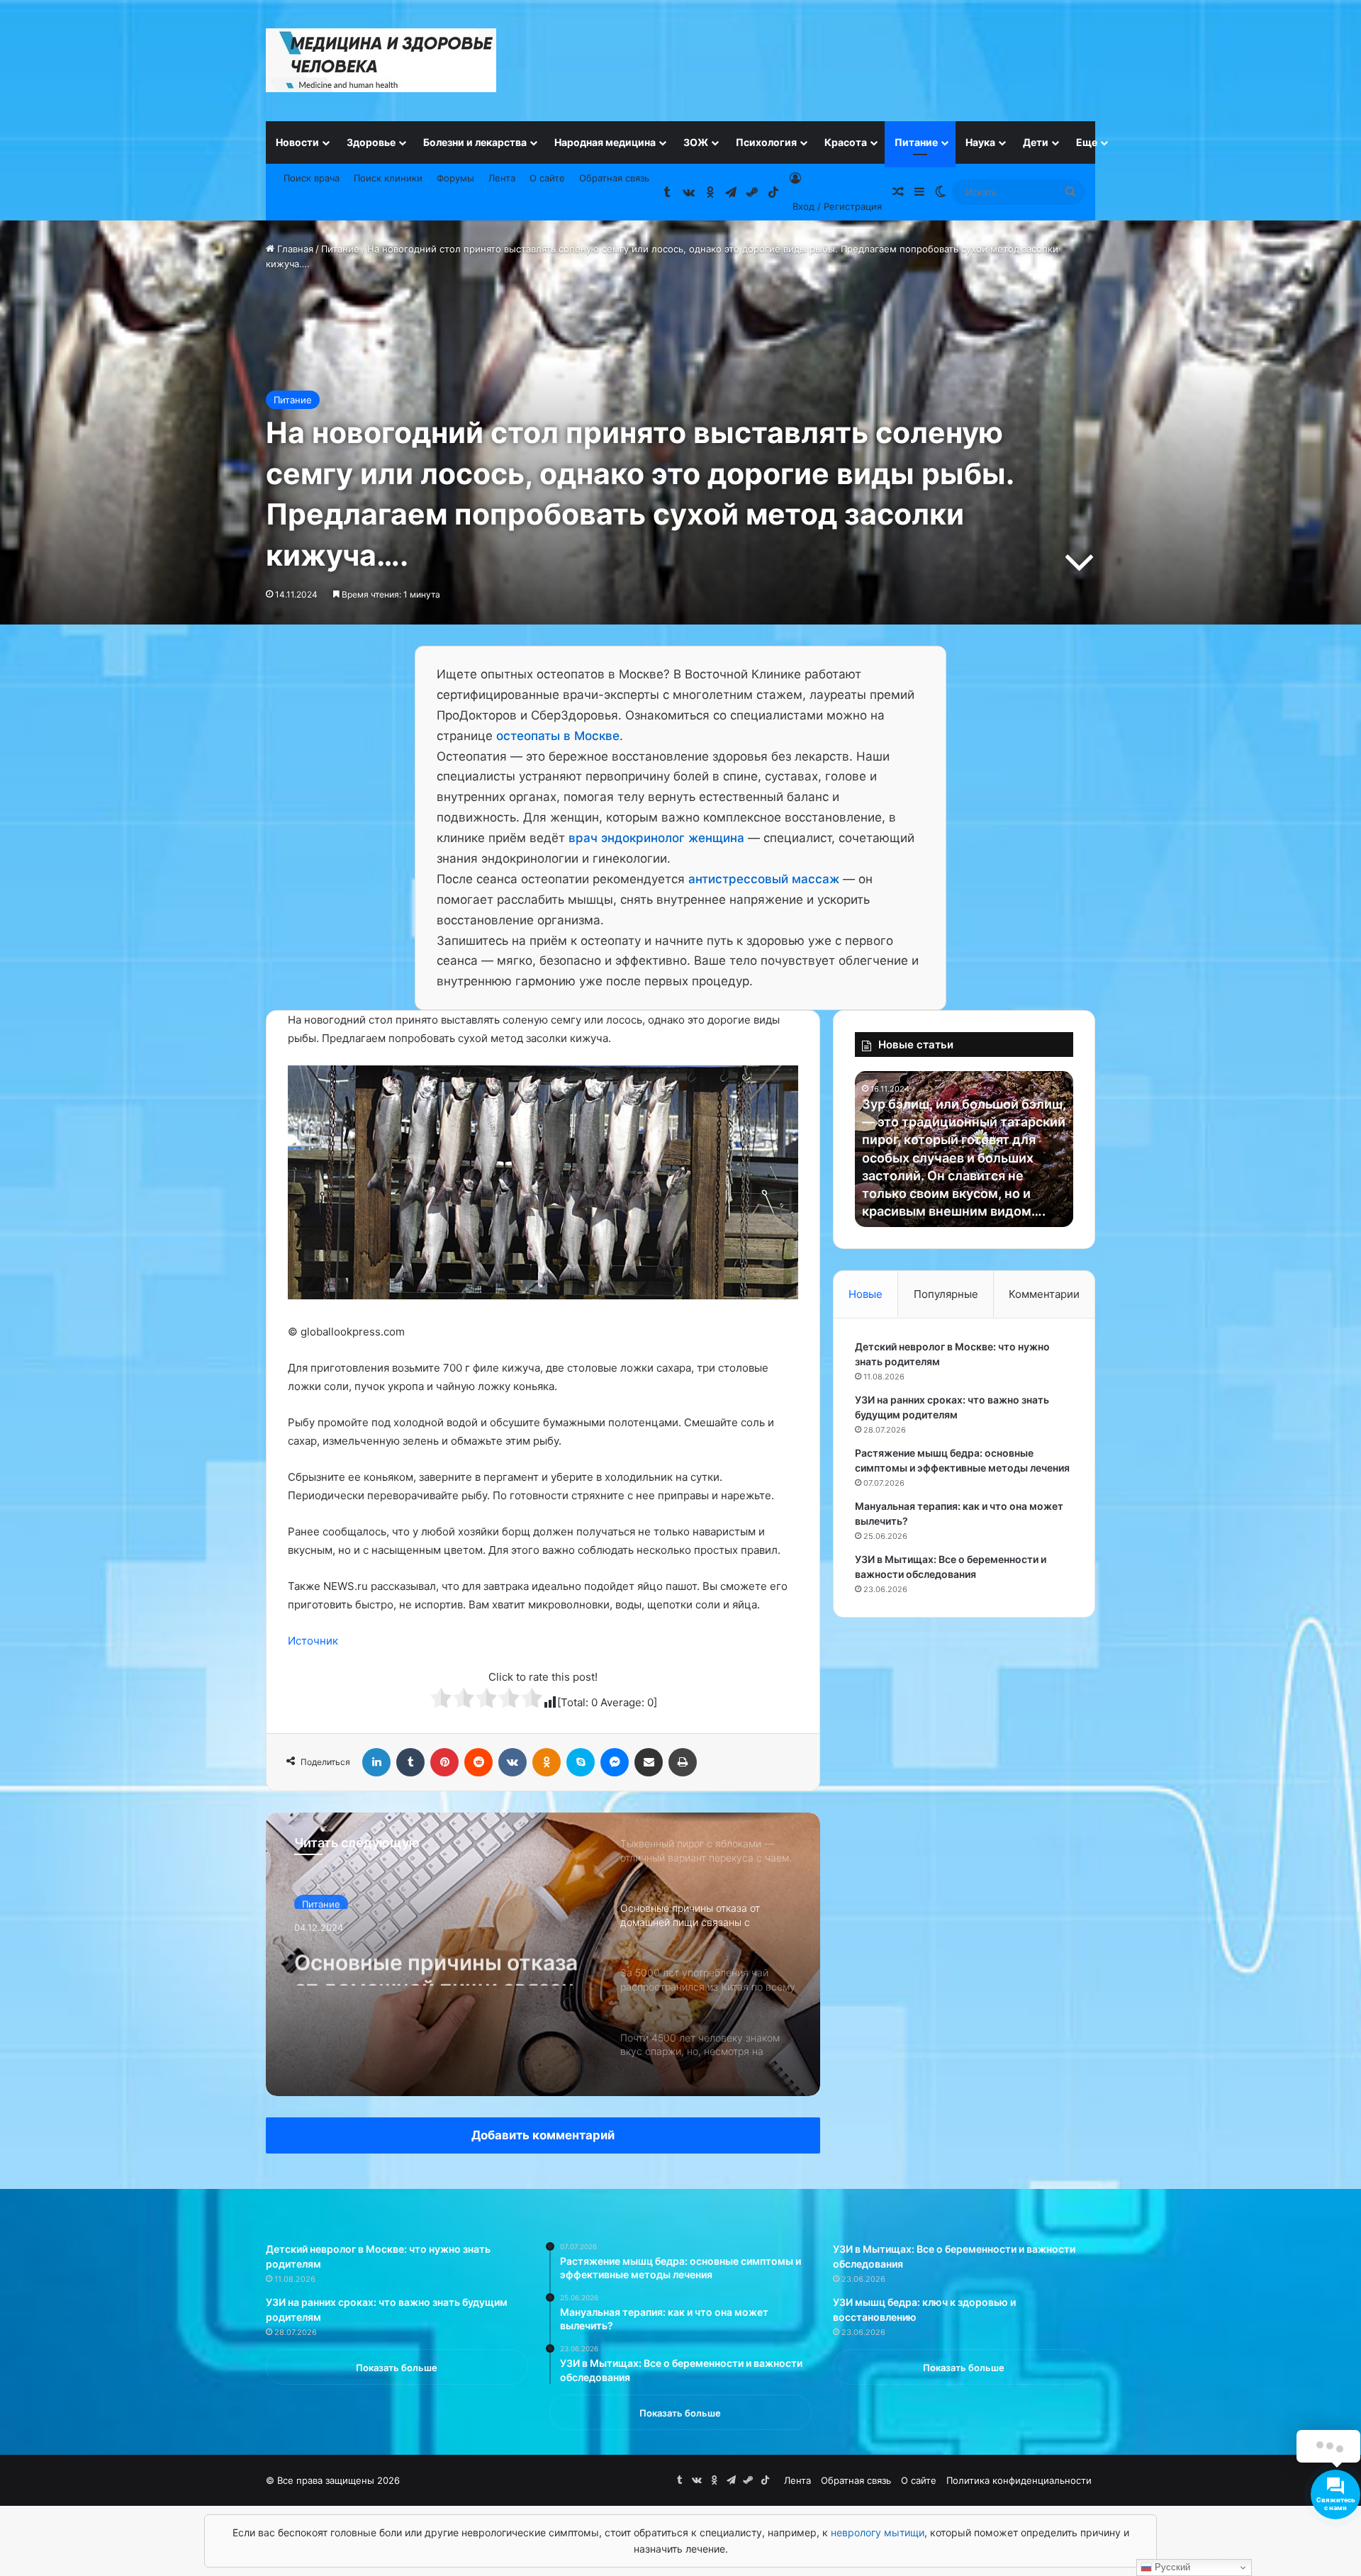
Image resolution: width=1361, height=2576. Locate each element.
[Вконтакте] (513, 1762)
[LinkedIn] (376, 1762)
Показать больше (397, 2368)
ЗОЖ (696, 142)
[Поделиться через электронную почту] (649, 1762)
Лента (502, 178)
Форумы (455, 178)
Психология (766, 142)
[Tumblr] (410, 1762)
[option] (543, 1954)
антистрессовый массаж (764, 879)
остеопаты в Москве (558, 736)
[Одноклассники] (547, 1762)
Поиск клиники (388, 178)
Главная (294, 249)
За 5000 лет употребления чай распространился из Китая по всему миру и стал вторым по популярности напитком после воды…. (440, 1972)
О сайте (547, 178)
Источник (313, 1641)
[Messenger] (615, 1762)
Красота (846, 142)
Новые (866, 1294)
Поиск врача (312, 178)
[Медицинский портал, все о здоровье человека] (381, 60)
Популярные (946, 1294)
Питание (916, 142)
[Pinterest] (444, 1762)
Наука (980, 142)
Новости (297, 142)
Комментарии (1044, 1294)
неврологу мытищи (878, 2532)
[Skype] (581, 1762)
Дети (1036, 142)
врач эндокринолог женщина (656, 838)
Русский (1171, 2567)
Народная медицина (605, 142)
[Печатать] (683, 1762)
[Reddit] (478, 1762)
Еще (1087, 142)
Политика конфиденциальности (1019, 2480)
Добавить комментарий (543, 2135)
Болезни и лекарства (475, 142)
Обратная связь (614, 178)
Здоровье (371, 142)
